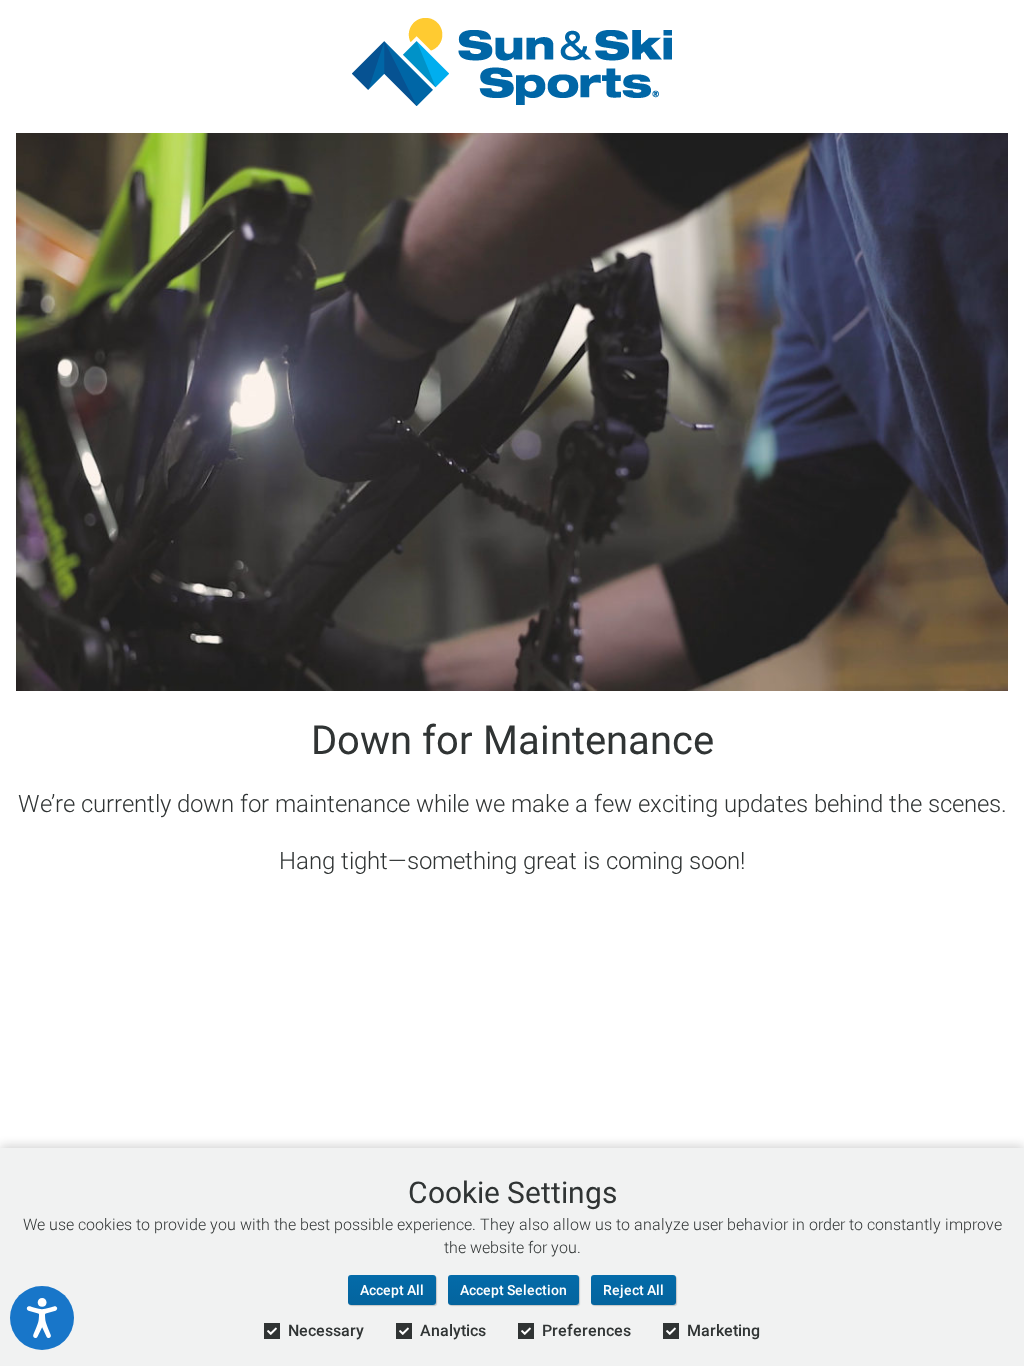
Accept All (392, 1290)
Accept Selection (513, 1290)
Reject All (633, 1290)
